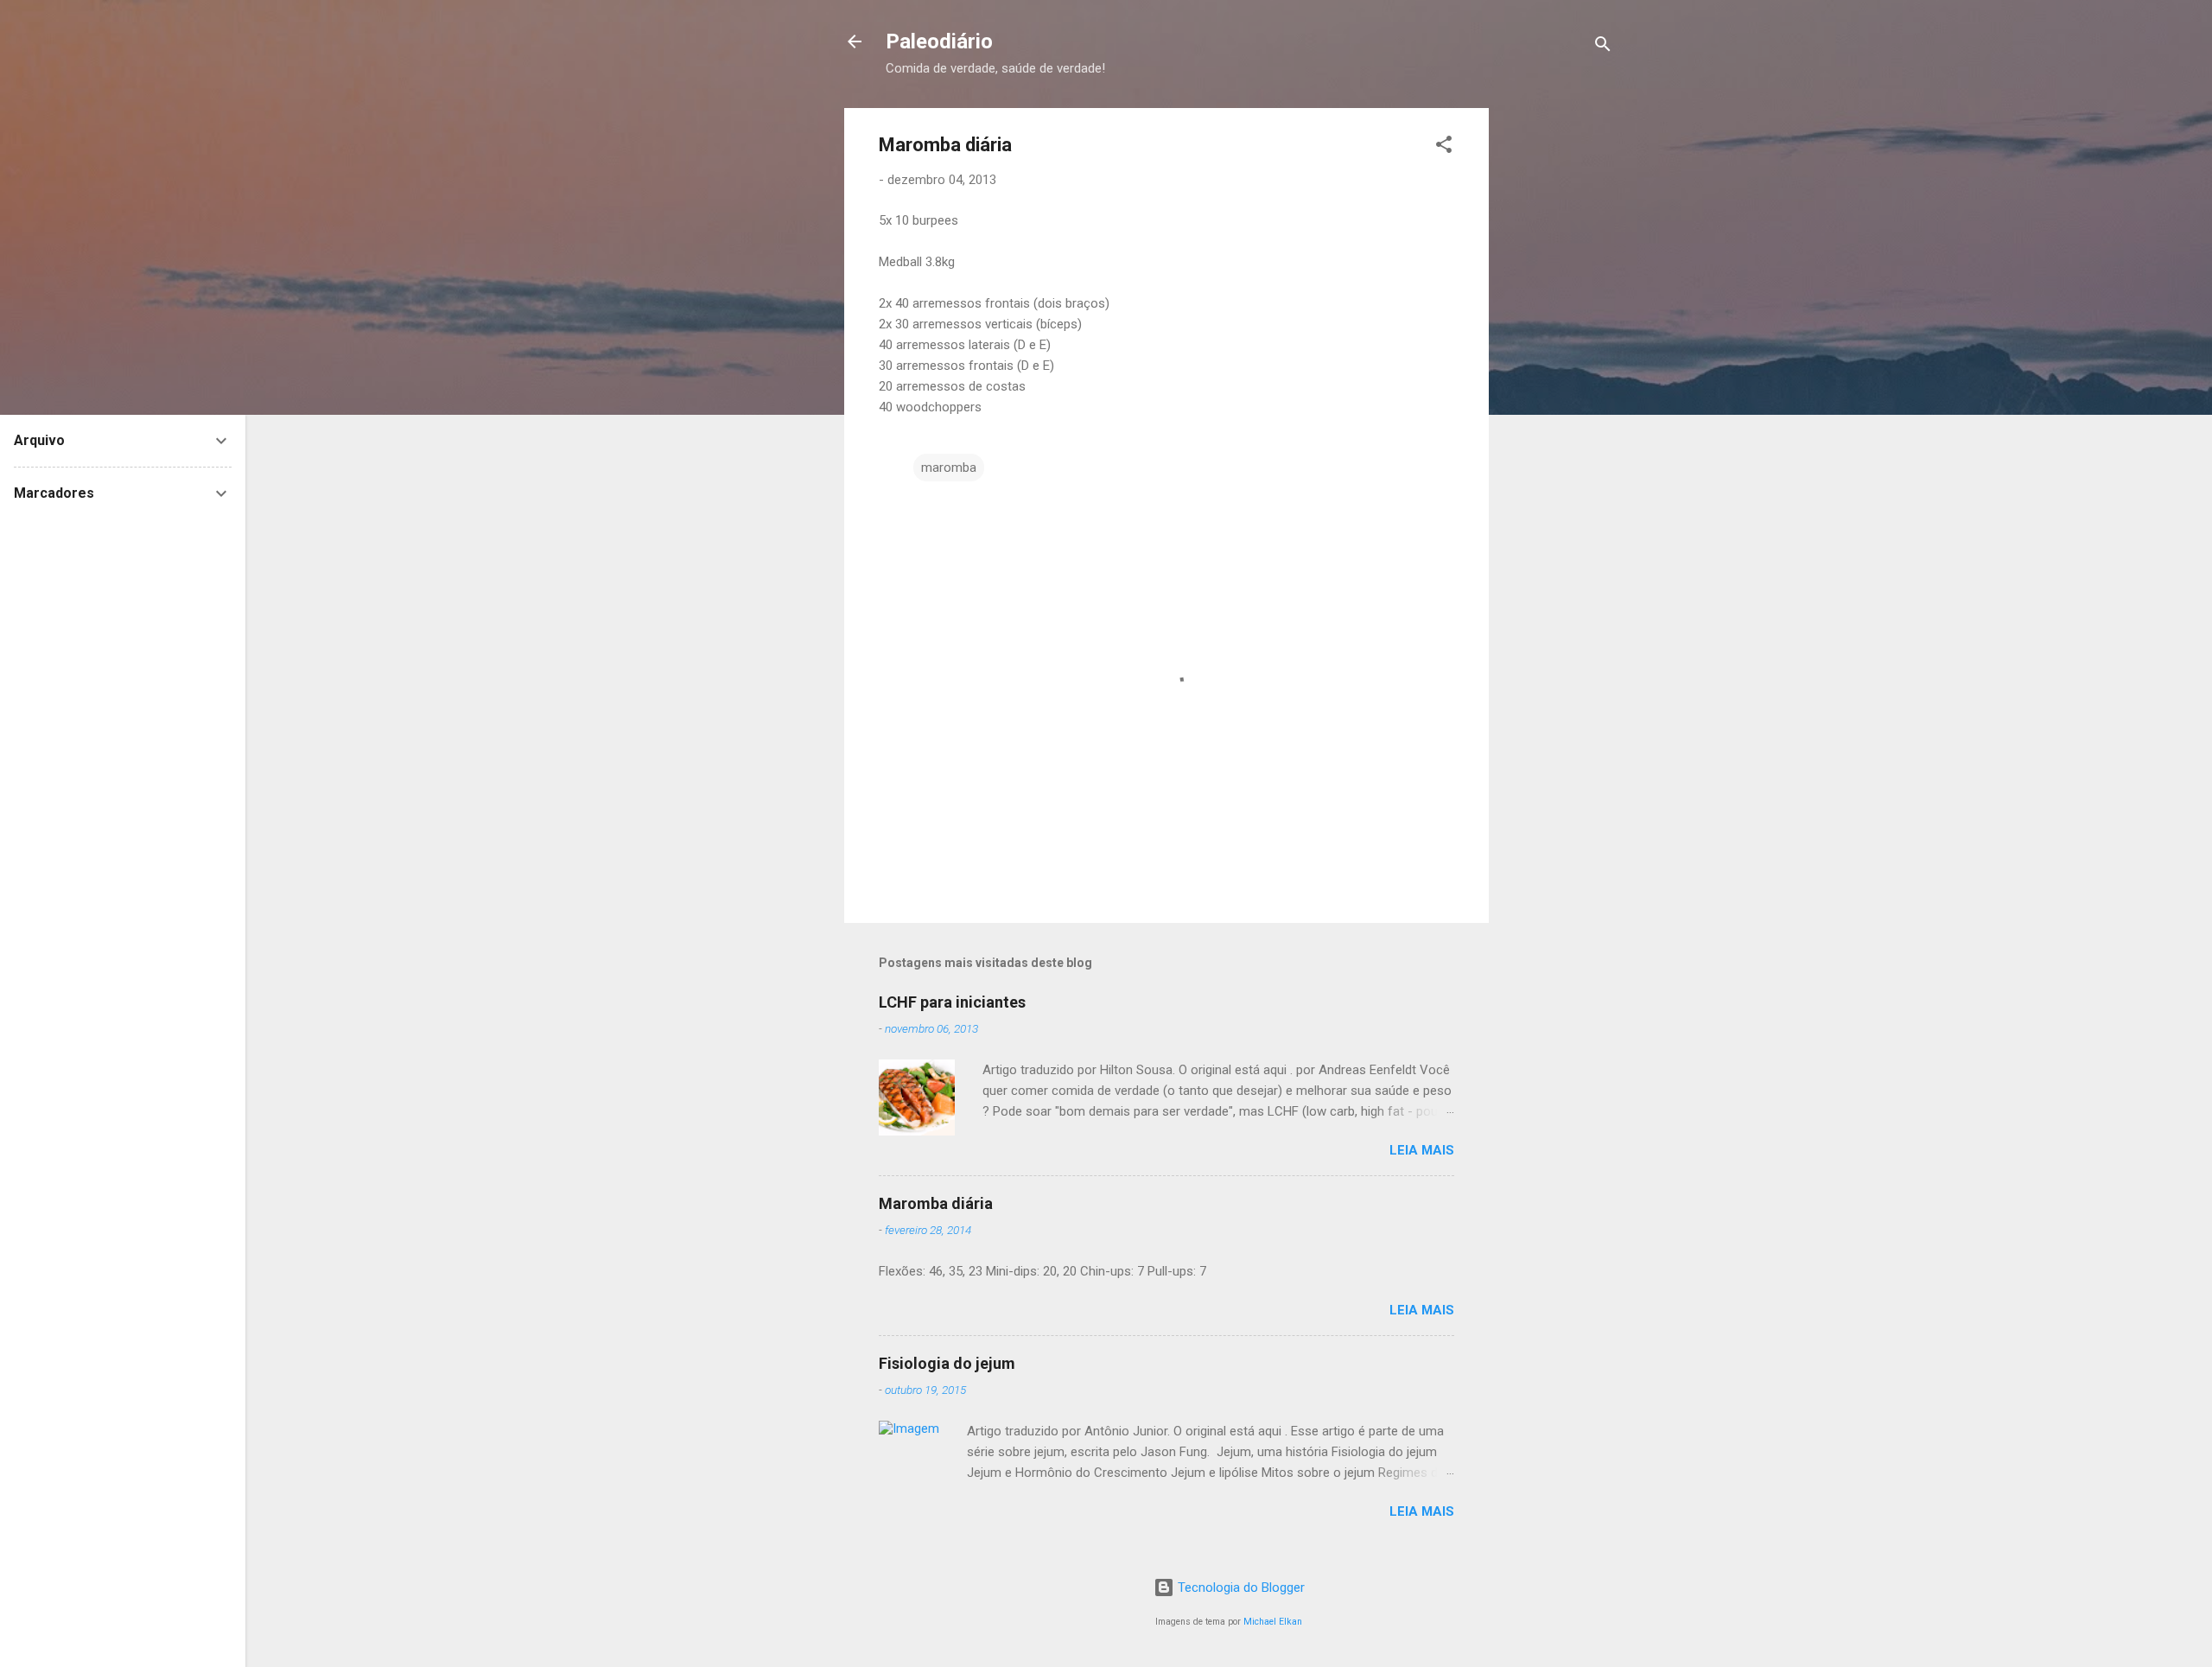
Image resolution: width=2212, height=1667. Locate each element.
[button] (1444, 147)
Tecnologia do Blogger (1239, 1587)
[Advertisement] (1632, 216)
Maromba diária (936, 1203)
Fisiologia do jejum (947, 1363)
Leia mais (1422, 1150)
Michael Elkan (1273, 1622)
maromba (949, 468)
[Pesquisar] (1603, 47)
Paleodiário (939, 41)
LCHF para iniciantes (952, 1002)
